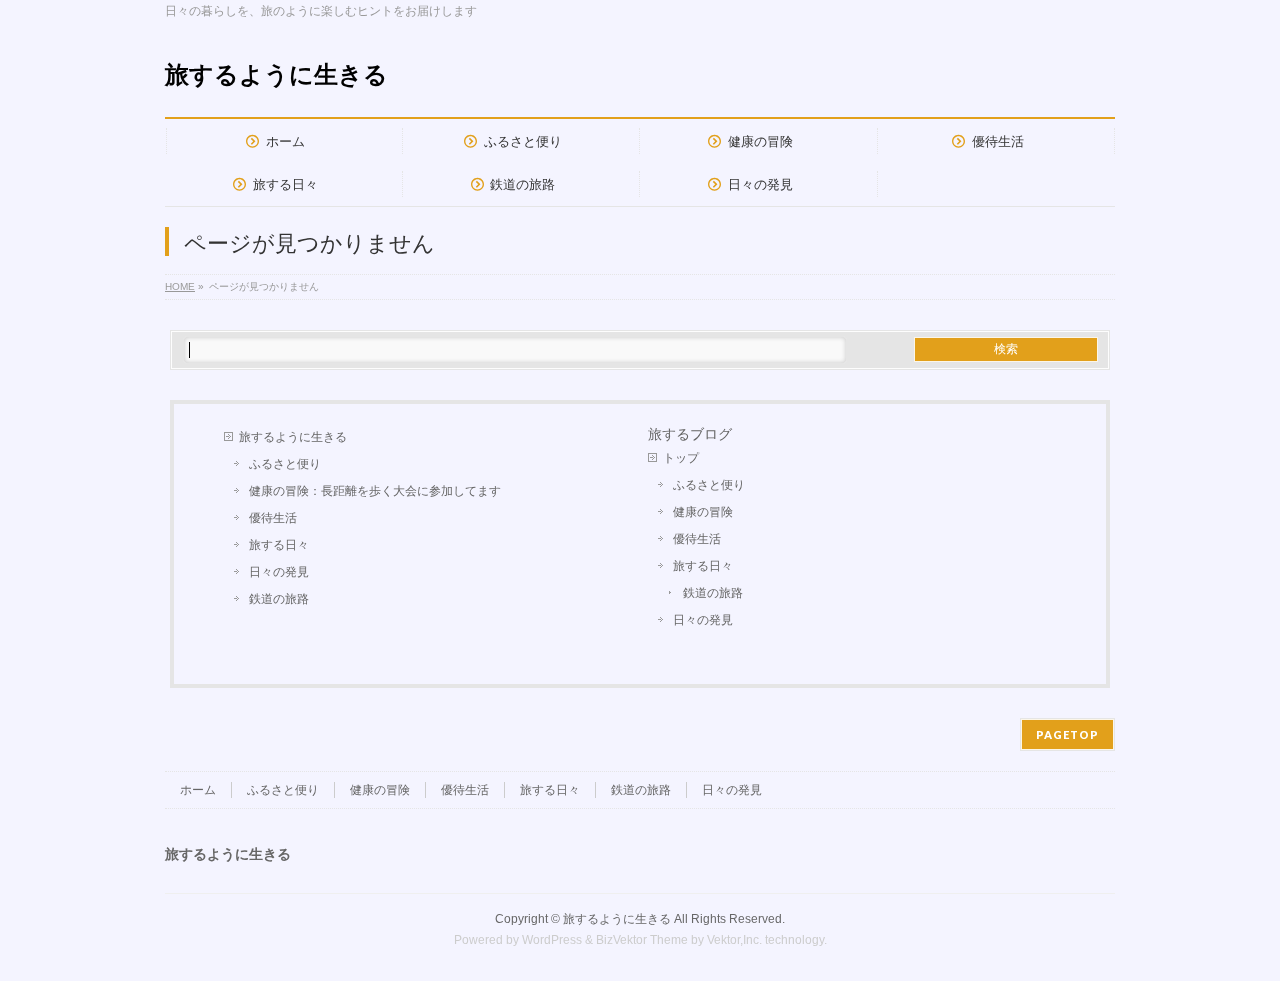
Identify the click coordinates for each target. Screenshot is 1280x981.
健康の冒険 (703, 512)
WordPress (552, 940)
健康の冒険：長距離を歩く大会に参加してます (375, 491)
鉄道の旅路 (279, 599)
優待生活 (273, 518)
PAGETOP (1067, 734)
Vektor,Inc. (734, 940)
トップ (681, 458)
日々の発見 (279, 572)
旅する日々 (279, 545)
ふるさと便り (285, 464)
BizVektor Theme (642, 940)
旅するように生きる (276, 74)
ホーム (198, 790)
